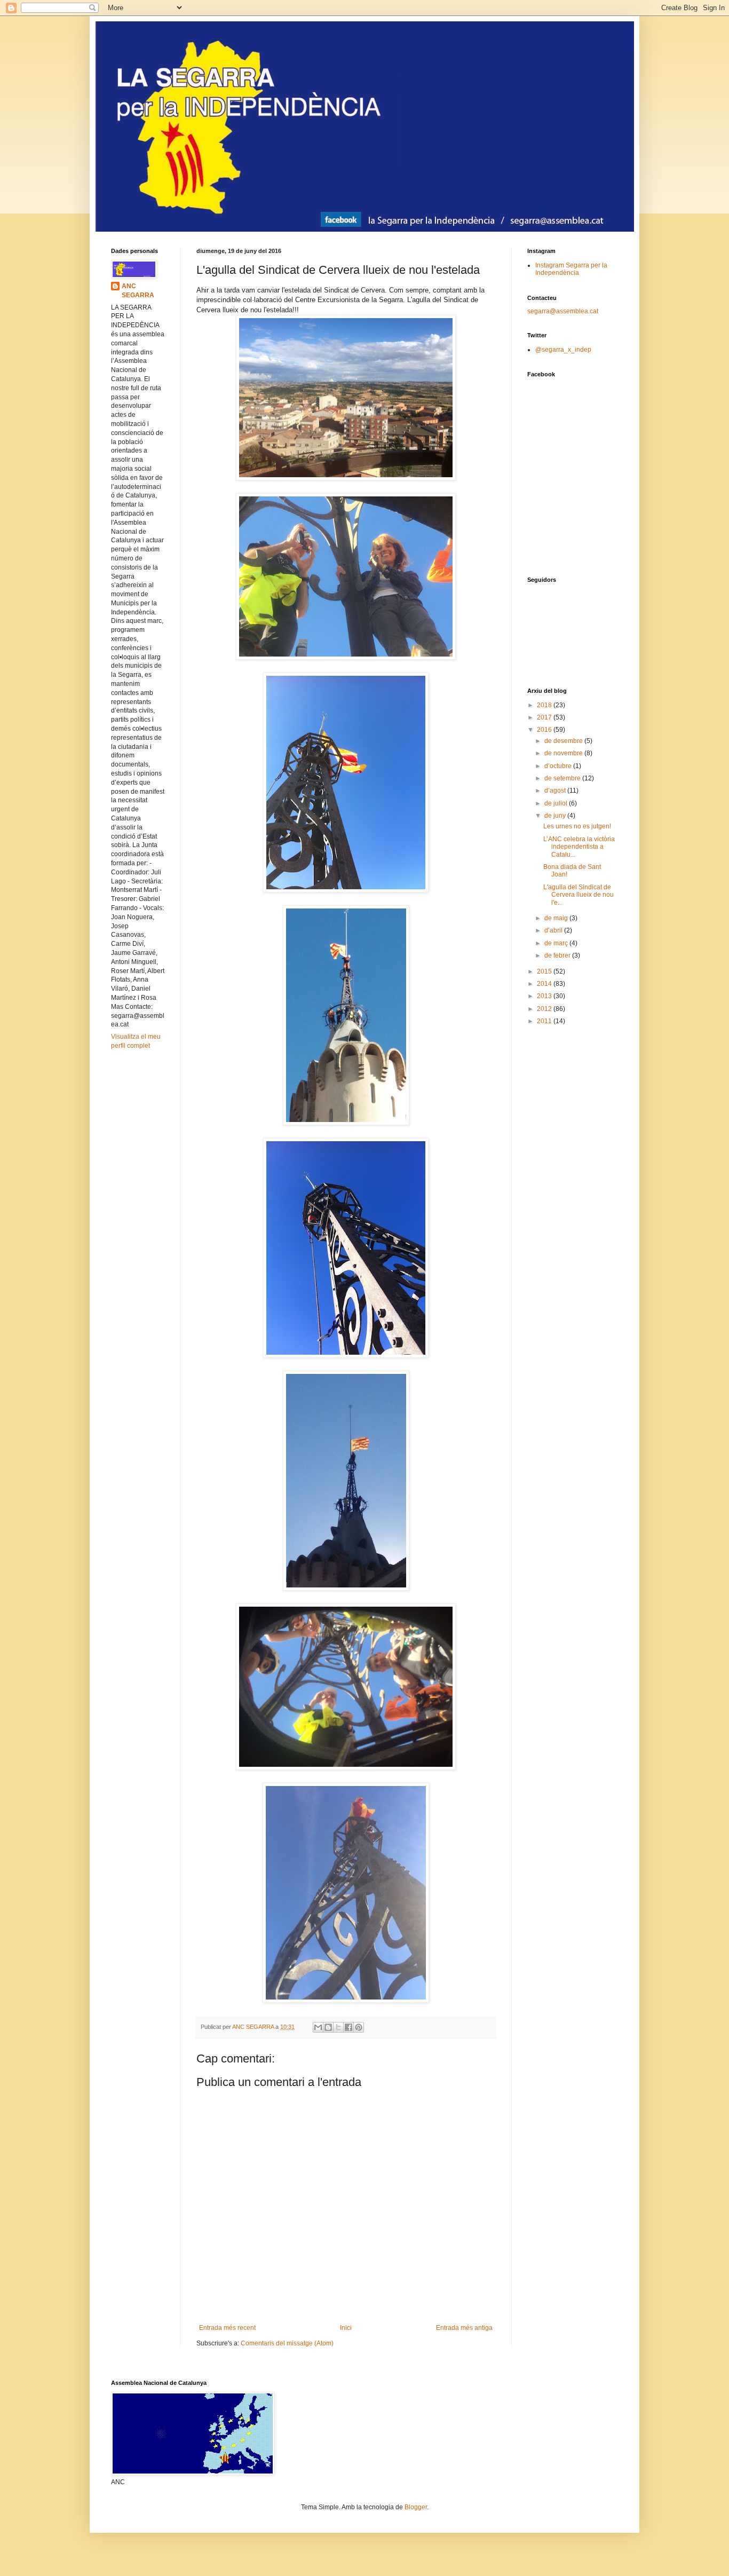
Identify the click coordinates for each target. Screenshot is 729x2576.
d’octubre (559, 766)
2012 (545, 1009)
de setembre (563, 778)
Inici (346, 2328)
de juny (556, 816)
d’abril (554, 930)
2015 (545, 971)
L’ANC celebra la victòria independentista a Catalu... (579, 847)
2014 (545, 984)
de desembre (564, 741)
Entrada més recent (227, 2328)
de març (557, 943)
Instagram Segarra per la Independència (571, 269)
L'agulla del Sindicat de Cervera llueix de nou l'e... (579, 895)
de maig (557, 918)
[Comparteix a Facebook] (348, 2027)
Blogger (416, 2507)
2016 (545, 730)
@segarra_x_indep (563, 350)
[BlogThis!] (328, 2027)
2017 (545, 717)
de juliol (557, 803)
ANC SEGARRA (138, 291)
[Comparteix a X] (338, 2027)
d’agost (556, 791)
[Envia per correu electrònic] (318, 2027)
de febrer (558, 955)
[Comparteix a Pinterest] (359, 2027)
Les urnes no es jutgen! (577, 826)
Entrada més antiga (464, 2328)
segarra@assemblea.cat (563, 311)
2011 (545, 1021)
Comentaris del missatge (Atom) (287, 2343)
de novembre (564, 753)
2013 (545, 996)
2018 (545, 705)
